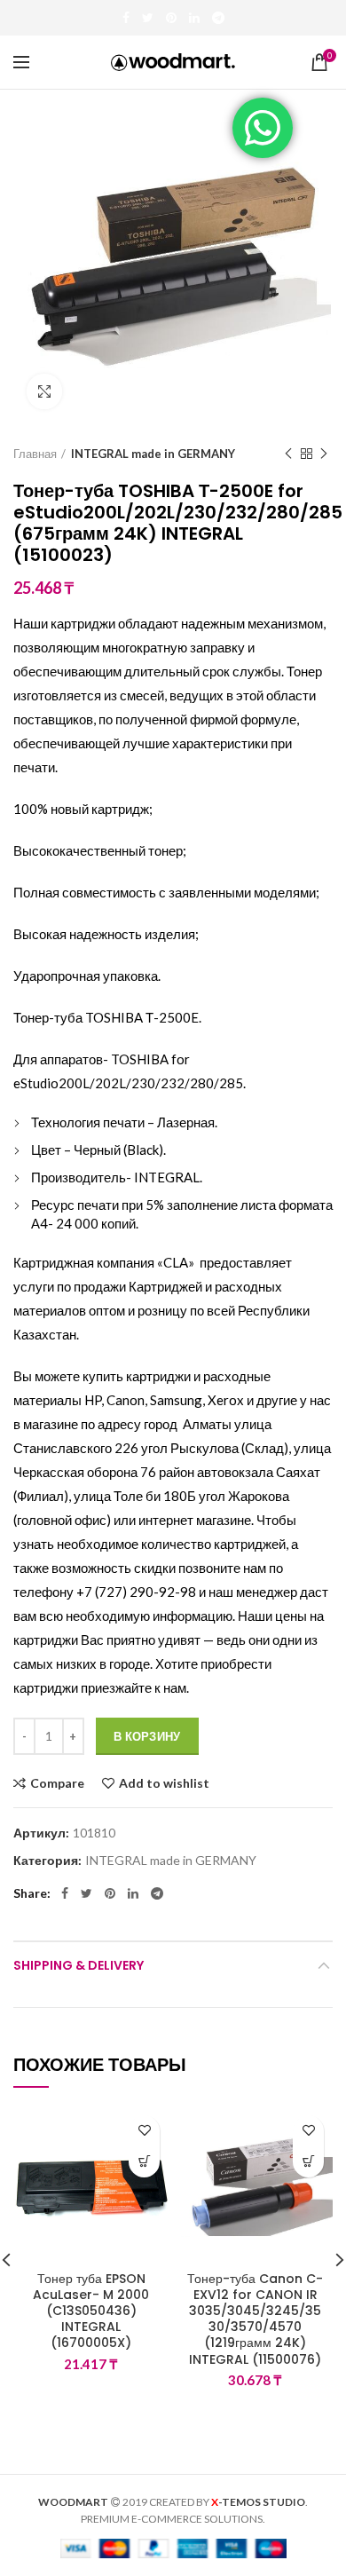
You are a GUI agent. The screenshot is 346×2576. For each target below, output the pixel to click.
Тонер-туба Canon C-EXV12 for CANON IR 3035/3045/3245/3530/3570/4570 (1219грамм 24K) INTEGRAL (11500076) (255, 2319)
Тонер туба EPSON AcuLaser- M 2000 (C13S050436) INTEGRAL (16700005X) (91, 2311)
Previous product (288, 454)
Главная (35, 454)
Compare (57, 1783)
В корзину (147, 1736)
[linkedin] (194, 18)
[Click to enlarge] (44, 391)
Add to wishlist (164, 1783)
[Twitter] (148, 18)
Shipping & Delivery (79, 1965)
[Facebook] (126, 18)
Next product (324, 454)
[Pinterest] (171, 18)
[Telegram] (218, 18)
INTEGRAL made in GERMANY (153, 454)
